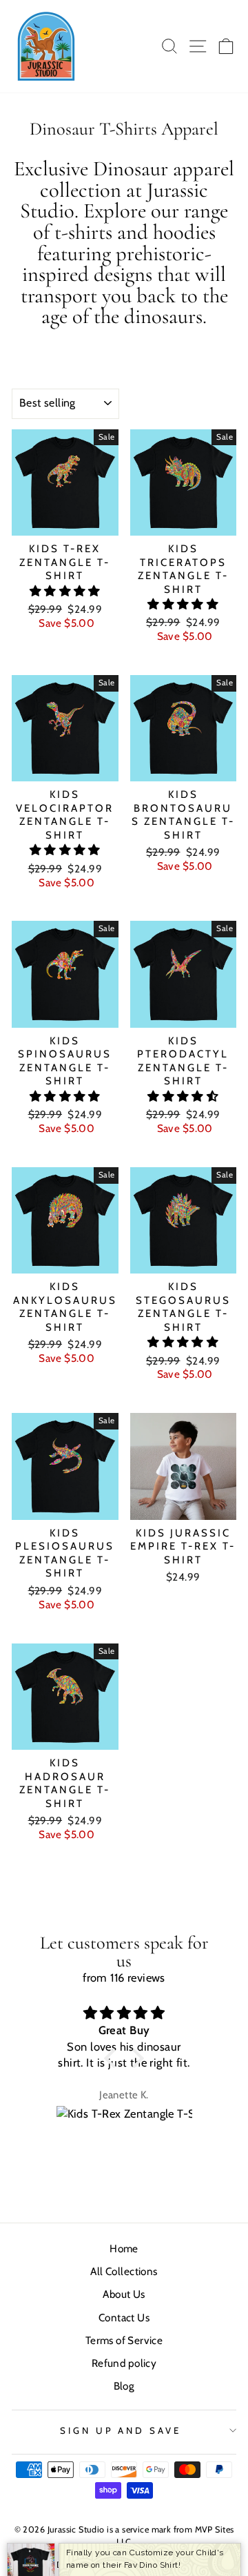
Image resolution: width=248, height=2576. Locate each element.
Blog (124, 2386)
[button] (65, 591)
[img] (124, 2013)
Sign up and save (121, 2430)
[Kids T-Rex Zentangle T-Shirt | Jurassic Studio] (124, 2125)
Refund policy (124, 2363)
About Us (124, 2294)
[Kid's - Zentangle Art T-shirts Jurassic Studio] (46, 46)
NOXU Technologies (152, 2565)
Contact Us (124, 2318)
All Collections (124, 2271)
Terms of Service (124, 2340)
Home (124, 2248)
